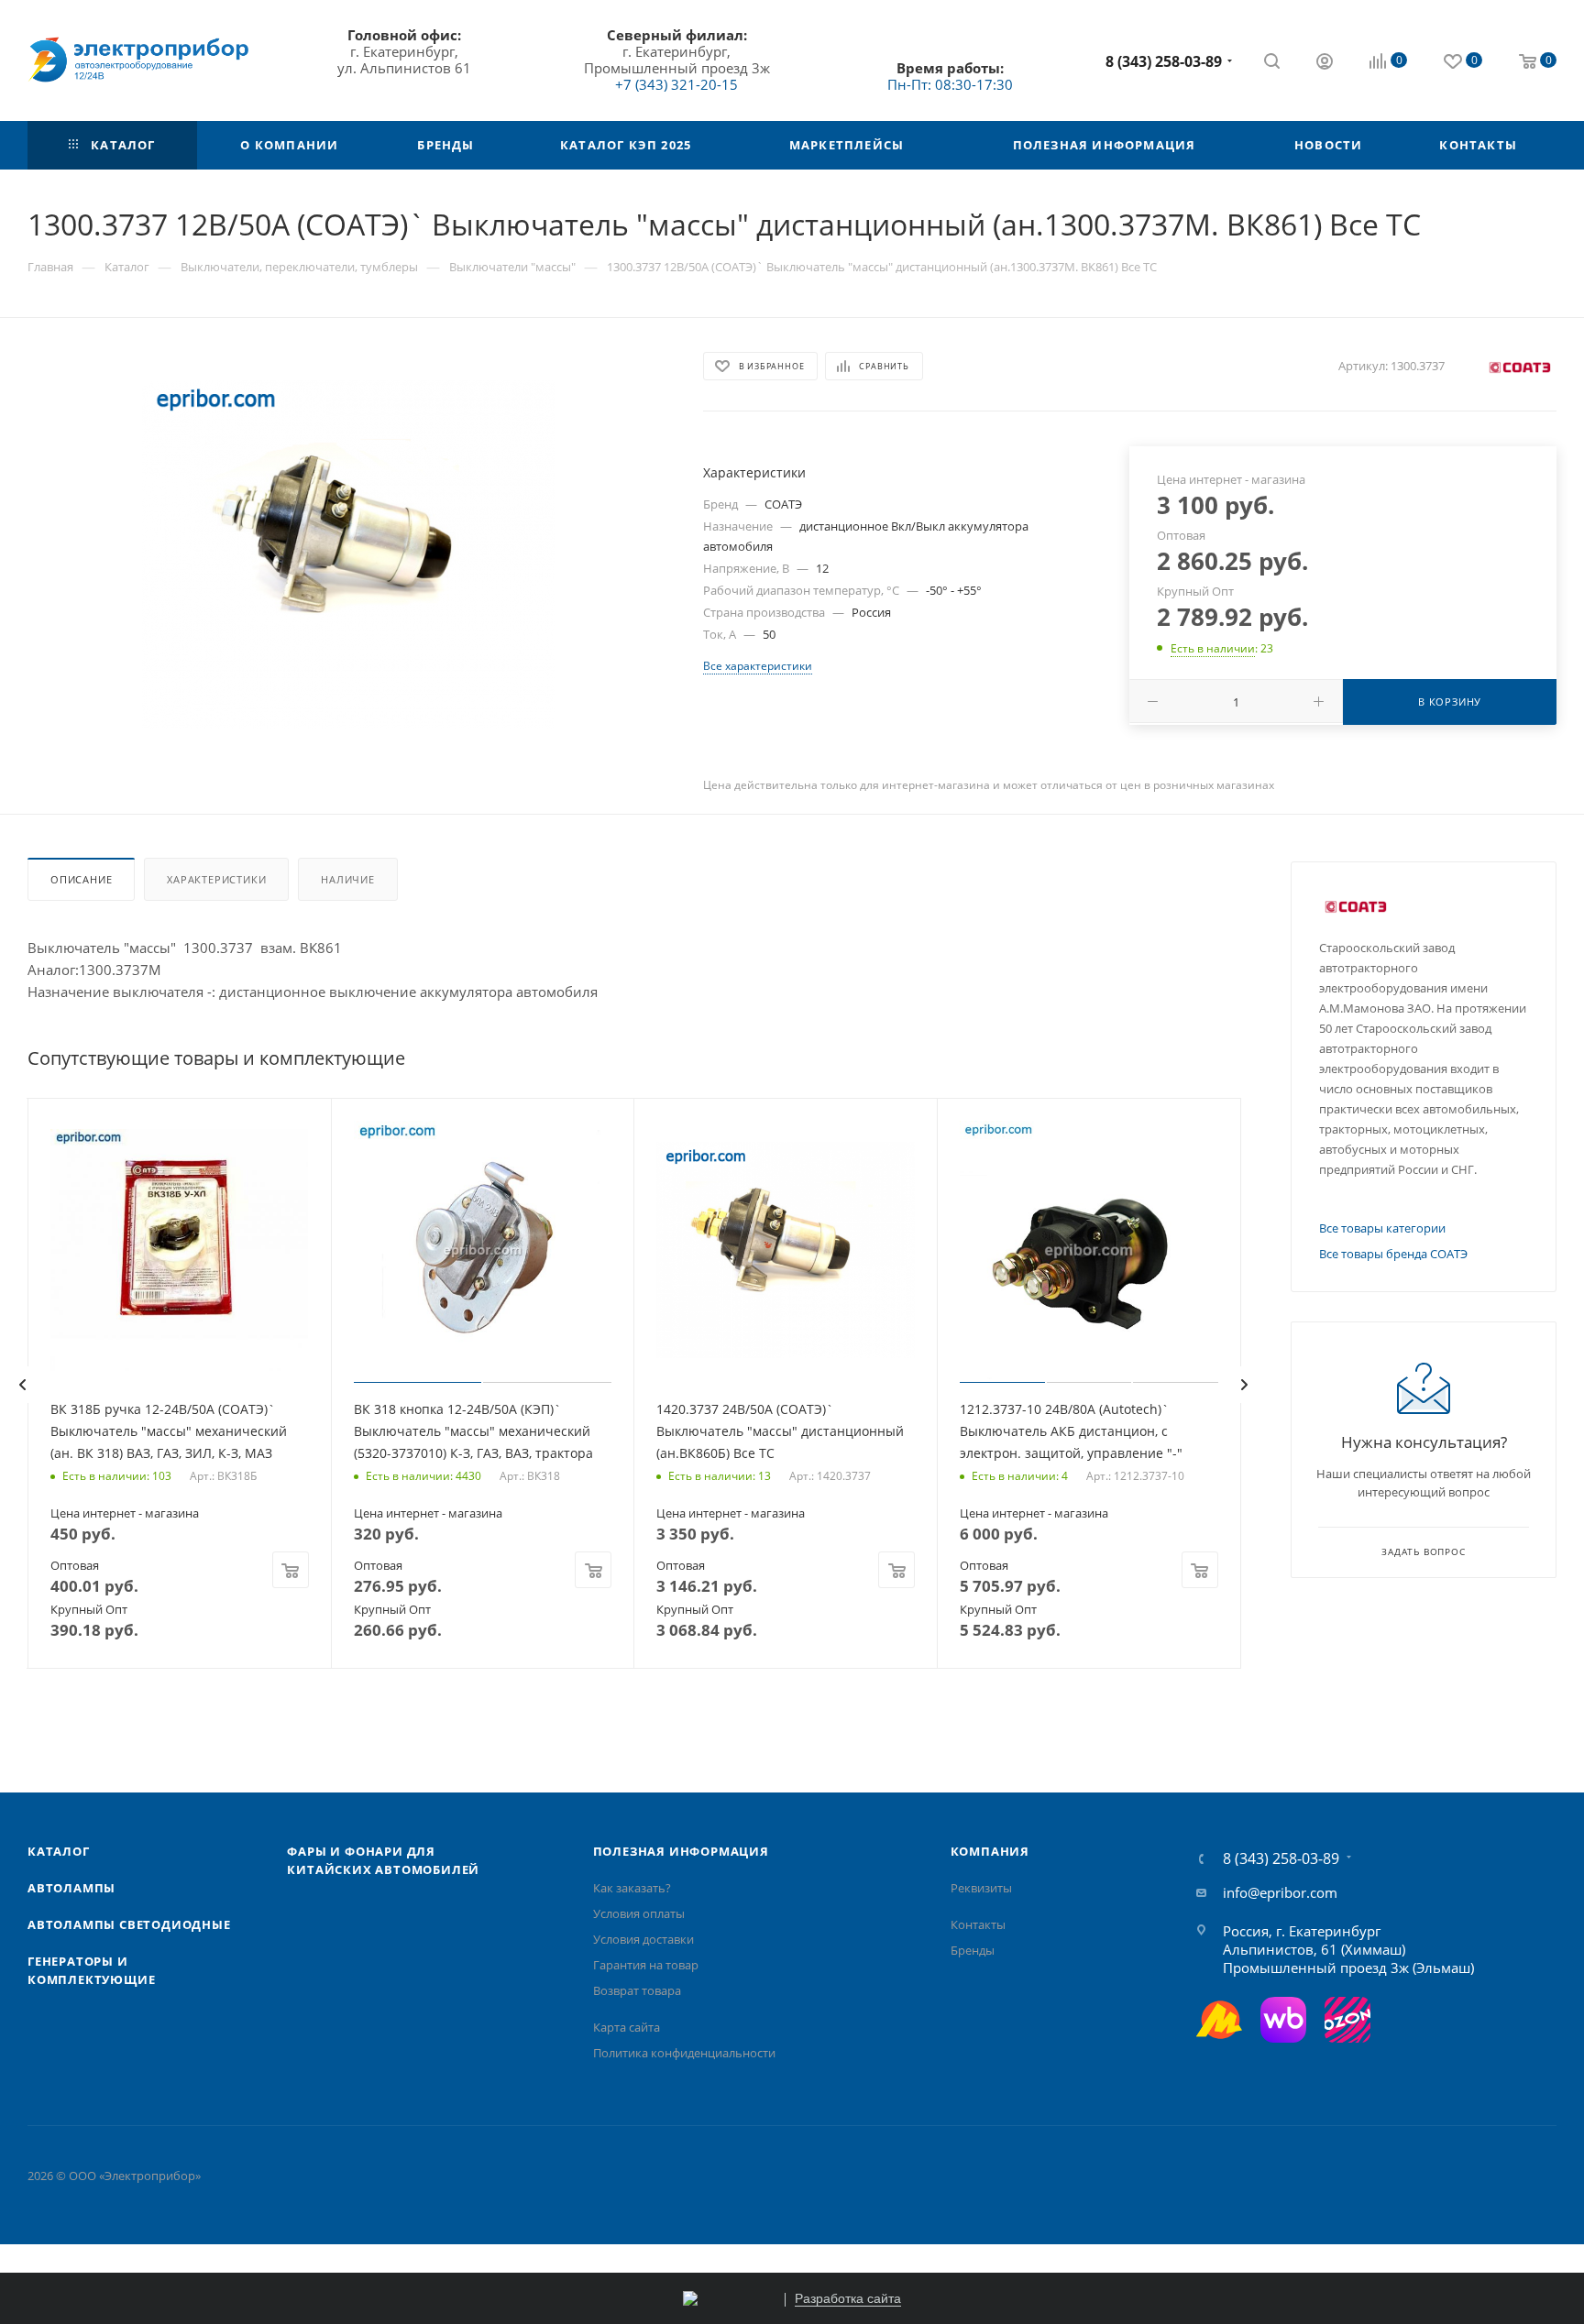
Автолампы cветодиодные (129, 1924)
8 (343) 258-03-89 (1164, 61)
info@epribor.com (1280, 1892)
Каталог (59, 1851)
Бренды (973, 1950)
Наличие (348, 879)
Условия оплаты (639, 1913)
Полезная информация (681, 1851)
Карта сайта (627, 2027)
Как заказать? (632, 1888)
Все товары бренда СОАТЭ (1393, 1254)
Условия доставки (643, 1939)
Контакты (978, 1924)
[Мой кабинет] (1325, 63)
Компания (990, 1851)
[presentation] (22, 1385)
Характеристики (216, 879)
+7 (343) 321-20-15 (676, 84)
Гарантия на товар (646, 1965)
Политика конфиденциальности (684, 2053)
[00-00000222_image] (348, 554)
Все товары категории (1382, 1228)
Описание (81, 879)
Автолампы (71, 1888)
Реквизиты (981, 1888)
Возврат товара (637, 1990)
